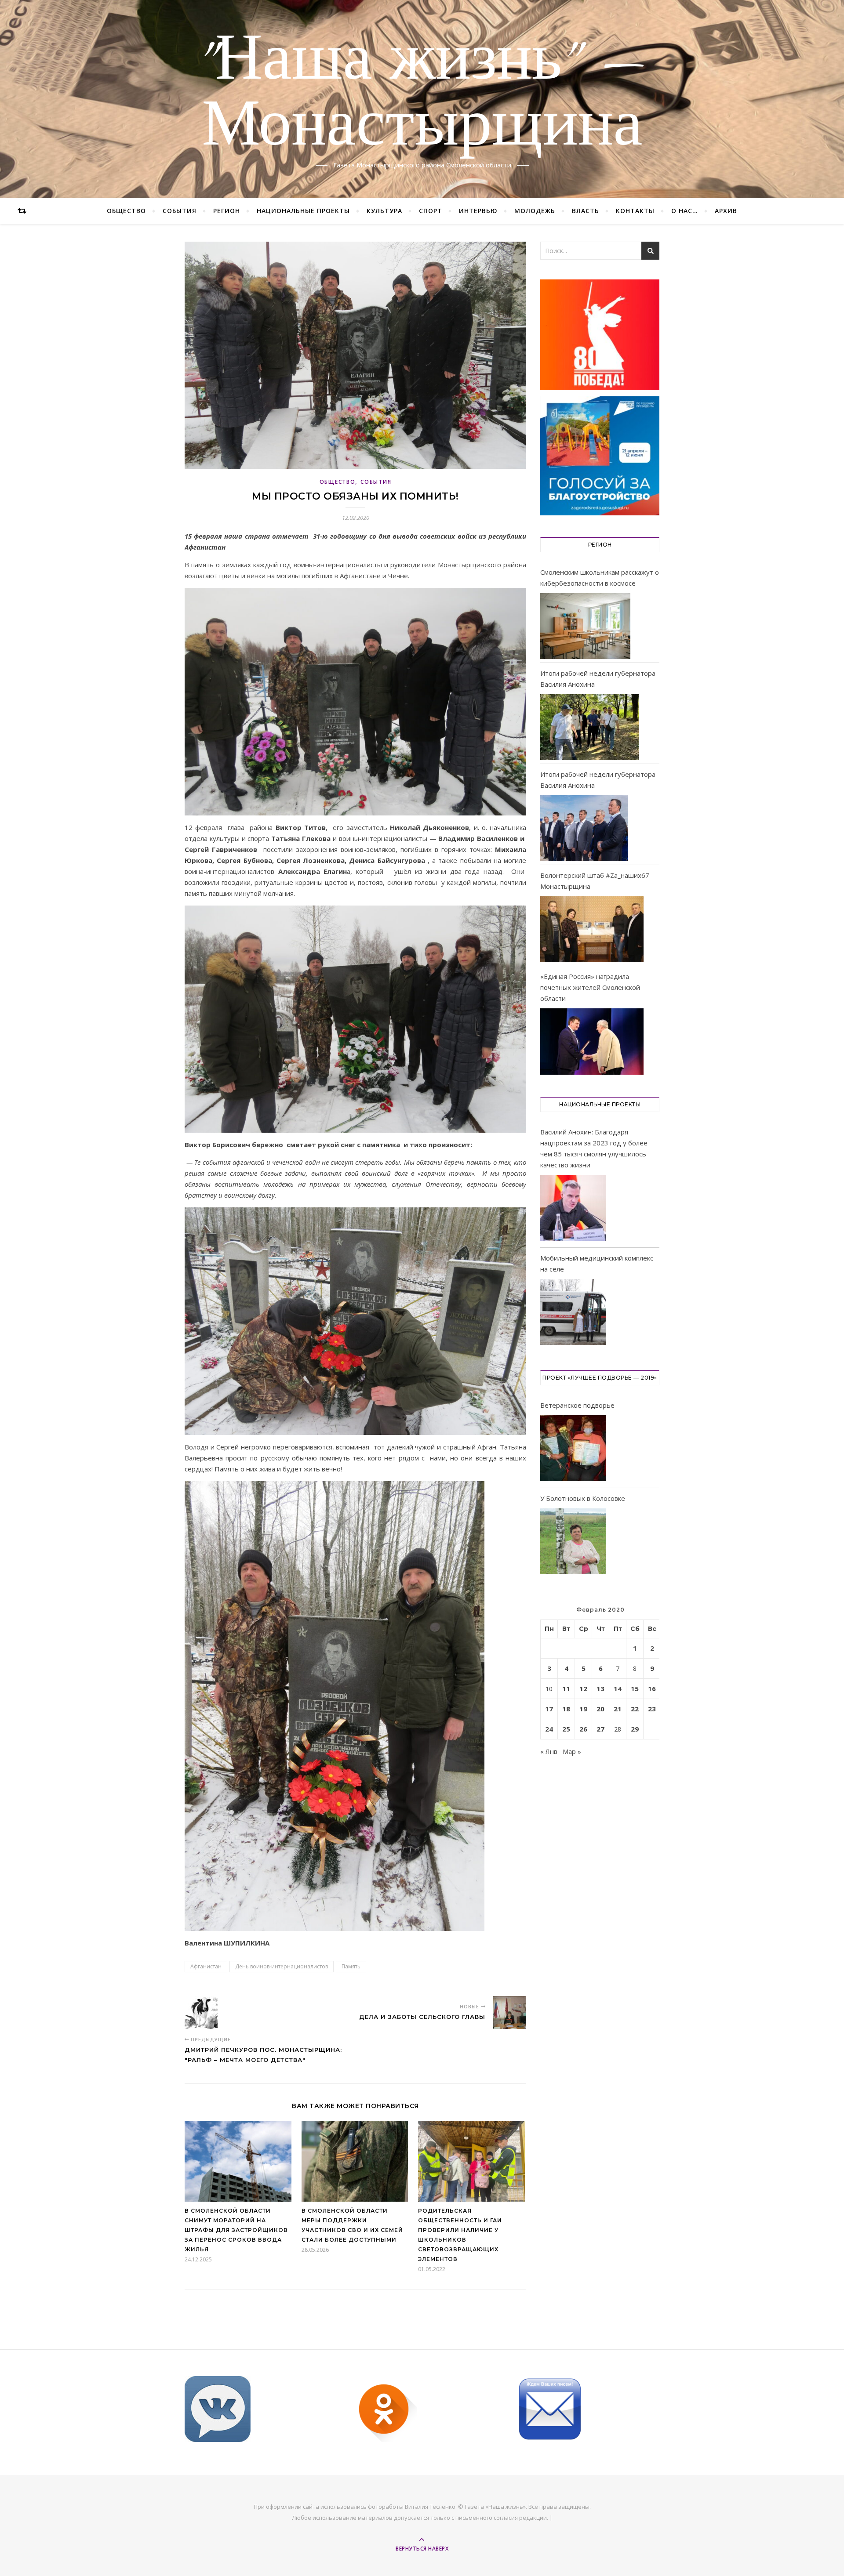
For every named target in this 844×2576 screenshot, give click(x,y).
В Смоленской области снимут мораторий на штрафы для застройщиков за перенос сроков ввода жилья (236, 2230)
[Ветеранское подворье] (573, 1450)
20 (600, 1709)
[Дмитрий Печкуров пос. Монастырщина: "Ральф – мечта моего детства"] (201, 2013)
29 (635, 1729)
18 (566, 1709)
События (180, 211)
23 (652, 1709)
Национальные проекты (303, 211)
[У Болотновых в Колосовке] (573, 1543)
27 (600, 1729)
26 (583, 1729)
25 (566, 1729)
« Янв (549, 1751)
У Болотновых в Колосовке (583, 1498)
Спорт (431, 211)
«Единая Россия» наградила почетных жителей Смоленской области (590, 987)
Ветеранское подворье (577, 1405)
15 (635, 1688)
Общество (126, 211)
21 (618, 1709)
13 (600, 1688)
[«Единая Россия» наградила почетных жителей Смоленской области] (592, 1041)
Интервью (478, 211)
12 (583, 1688)
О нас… (685, 211)
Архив (726, 211)
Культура (384, 211)
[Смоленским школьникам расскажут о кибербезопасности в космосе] (585, 626)
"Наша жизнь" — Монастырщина (422, 94)
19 (583, 1709)
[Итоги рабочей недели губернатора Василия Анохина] (590, 727)
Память (351, 1966)
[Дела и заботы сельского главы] (510, 2013)
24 (549, 1729)
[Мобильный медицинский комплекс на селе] (573, 1313)
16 (652, 1688)
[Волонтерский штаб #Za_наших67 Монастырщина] (592, 929)
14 (618, 1688)
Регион (227, 211)
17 (549, 1709)
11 (566, 1688)
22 (635, 1709)
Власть (586, 211)
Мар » (572, 1751)
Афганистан (206, 1966)
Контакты (635, 211)
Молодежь (535, 211)
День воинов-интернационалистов (282, 1966)
